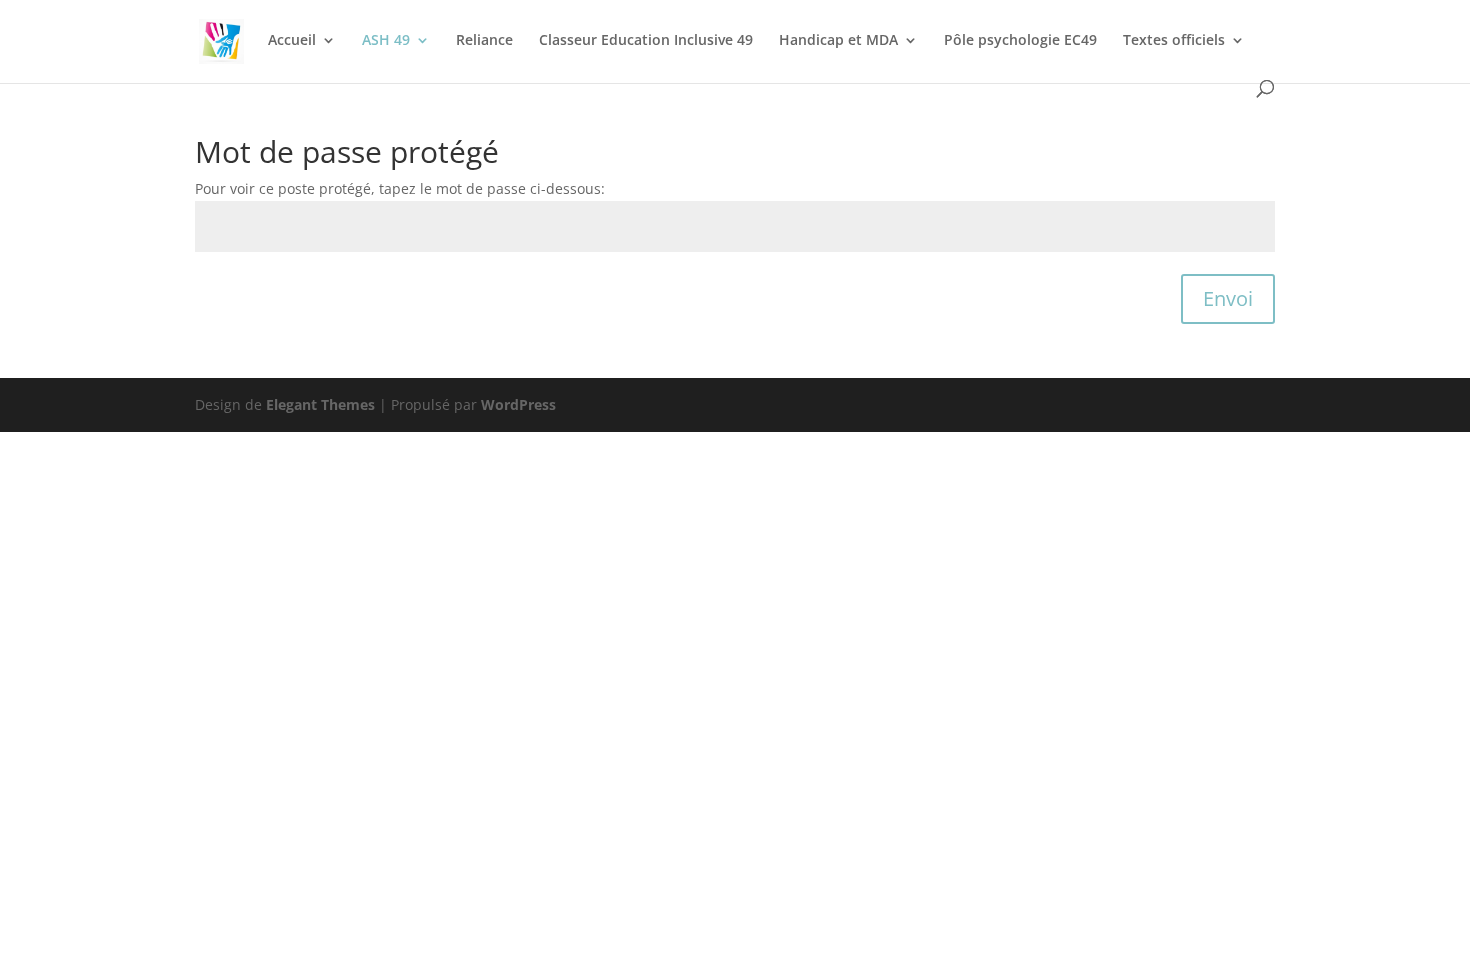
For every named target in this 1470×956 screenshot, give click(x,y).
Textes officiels (1174, 41)
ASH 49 (386, 41)
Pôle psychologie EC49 (1020, 41)
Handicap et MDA (838, 41)
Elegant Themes (320, 404)
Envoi (1228, 298)
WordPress (518, 404)
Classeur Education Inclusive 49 (646, 41)
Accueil (292, 41)
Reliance (484, 41)
